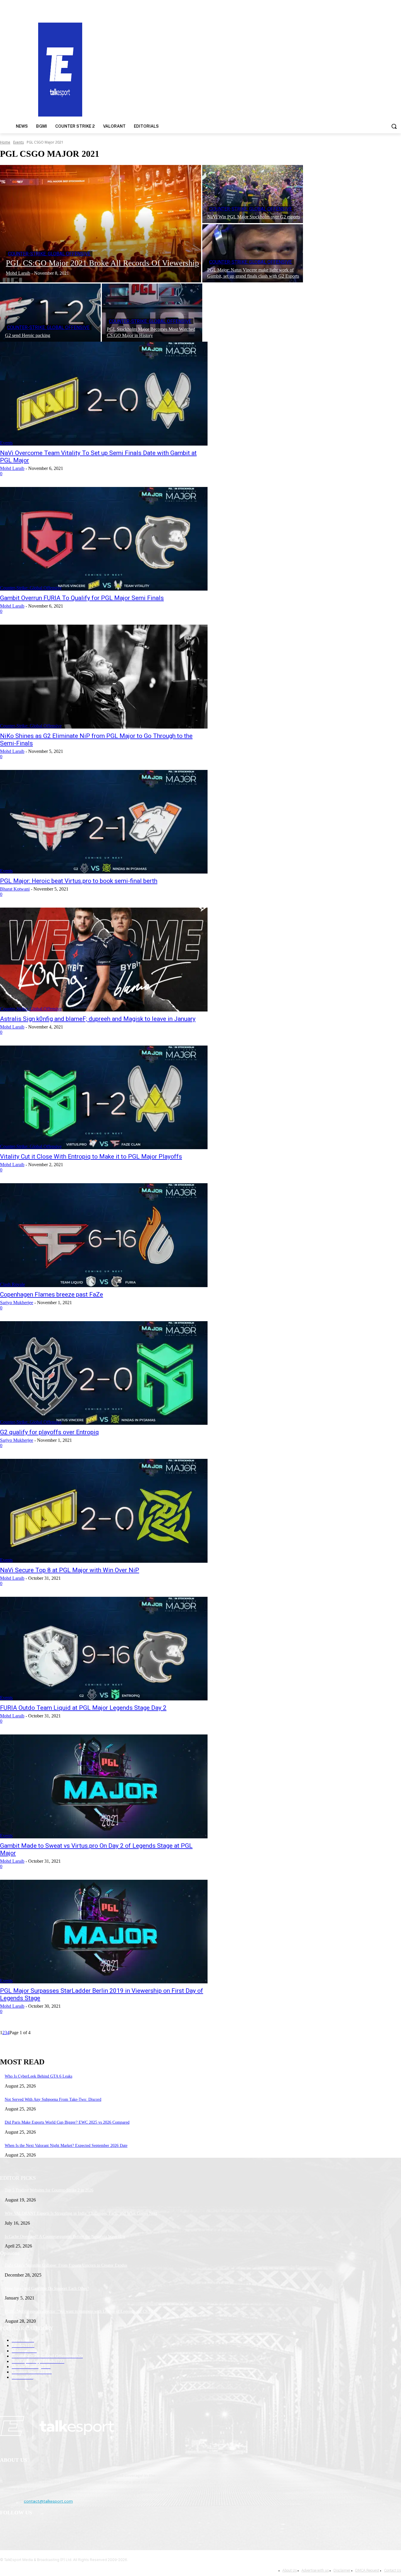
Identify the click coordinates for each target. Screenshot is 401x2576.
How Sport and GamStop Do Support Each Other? (47, 2288)
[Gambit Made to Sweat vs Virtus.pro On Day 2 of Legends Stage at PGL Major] (104, 1786)
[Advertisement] (261, 69)
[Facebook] (6, 2528)
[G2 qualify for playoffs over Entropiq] (104, 1373)
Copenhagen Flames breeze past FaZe (52, 1294)
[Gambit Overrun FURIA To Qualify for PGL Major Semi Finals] (104, 539)
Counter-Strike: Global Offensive (49, 254)
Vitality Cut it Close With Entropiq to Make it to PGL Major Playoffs (91, 1156)
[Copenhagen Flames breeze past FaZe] (104, 1235)
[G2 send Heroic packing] (50, 313)
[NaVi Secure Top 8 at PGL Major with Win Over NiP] (104, 1511)
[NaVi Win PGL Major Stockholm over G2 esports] (253, 194)
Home (5, 142)
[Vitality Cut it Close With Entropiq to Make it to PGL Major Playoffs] (104, 1098)
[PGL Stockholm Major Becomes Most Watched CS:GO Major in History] (152, 313)
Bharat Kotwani (15, 889)
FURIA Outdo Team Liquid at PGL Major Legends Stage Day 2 (83, 1708)
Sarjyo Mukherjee (17, 1303)
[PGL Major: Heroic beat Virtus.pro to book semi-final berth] (104, 822)
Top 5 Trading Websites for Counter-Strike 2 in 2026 (49, 2190)
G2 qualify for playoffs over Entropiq (49, 1432)
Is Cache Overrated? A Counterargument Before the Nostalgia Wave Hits (65, 2237)
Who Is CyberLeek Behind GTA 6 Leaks (38, 2076)
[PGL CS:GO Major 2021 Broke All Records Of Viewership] (101, 224)
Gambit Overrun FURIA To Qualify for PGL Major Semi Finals (82, 598)
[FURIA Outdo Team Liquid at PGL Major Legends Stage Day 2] (104, 1649)
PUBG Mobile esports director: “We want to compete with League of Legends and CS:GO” (81, 2311)
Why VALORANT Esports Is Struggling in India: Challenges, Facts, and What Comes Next (81, 2213)
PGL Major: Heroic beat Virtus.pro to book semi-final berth (79, 881)
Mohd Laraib (12, 468)
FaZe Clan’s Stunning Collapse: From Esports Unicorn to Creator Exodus (66, 2265)
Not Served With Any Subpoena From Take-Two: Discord (53, 2099)
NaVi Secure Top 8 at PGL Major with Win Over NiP (70, 1570)
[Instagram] (21, 2528)
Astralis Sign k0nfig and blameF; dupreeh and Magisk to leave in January (98, 1019)
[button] (394, 126)
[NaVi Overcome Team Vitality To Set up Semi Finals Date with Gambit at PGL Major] (104, 394)
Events (18, 142)
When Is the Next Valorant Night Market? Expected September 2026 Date (66, 2146)
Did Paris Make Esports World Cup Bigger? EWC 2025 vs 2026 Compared (67, 2122)
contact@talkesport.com (48, 2501)
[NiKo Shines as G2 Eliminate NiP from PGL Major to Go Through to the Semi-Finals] (104, 677)
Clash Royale (12, 1284)
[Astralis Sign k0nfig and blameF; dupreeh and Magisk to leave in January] (104, 960)
